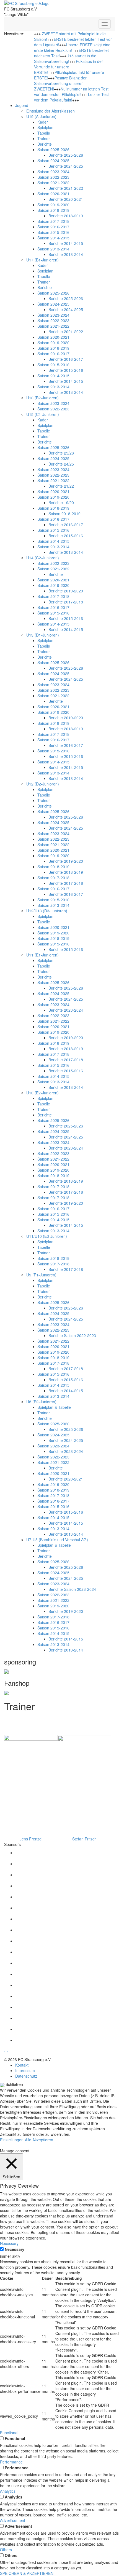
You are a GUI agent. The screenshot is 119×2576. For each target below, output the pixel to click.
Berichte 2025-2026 (66, 155)
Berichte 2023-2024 (66, 1010)
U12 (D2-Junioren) (43, 784)
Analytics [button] (8, 2491)
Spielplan (45, 127)
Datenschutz (26, 2076)
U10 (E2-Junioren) (42, 1093)
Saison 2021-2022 (53, 183)
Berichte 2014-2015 (66, 243)
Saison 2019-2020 (53, 205)
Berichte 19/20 (61, 503)
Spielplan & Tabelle (54, 1407)
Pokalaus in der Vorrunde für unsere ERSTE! (68, 67)
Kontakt (22, 2065)
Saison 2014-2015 (53, 238)
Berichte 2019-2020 (66, 591)
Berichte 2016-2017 (66, 359)
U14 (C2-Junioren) (43, 558)
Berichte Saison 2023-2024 (72, 1589)
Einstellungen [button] (12, 2140)
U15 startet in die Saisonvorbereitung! (65, 58)
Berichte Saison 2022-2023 (72, 1335)
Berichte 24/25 (61, 464)
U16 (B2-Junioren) (42, 398)
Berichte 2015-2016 (66, 370)
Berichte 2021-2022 (66, 188)
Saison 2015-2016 (53, 232)
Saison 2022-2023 (53, 177)
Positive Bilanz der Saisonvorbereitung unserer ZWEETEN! (60, 83)
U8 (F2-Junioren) (41, 1402)
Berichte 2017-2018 (66, 602)
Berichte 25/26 (61, 453)
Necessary (15, 2249)
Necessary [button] (9, 2243)
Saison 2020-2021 (53, 194)
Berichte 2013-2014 (66, 254)
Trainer (44, 138)
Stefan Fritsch (84, 1839)
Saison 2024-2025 (53, 161)
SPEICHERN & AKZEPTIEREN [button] (27, 2573)
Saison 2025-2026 (53, 149)
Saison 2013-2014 (53, 249)
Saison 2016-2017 (53, 227)
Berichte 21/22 (61, 486)
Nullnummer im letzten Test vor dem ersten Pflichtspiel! (71, 92)
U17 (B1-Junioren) (42, 260)
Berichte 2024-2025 (66, 166)
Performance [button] (11, 2462)
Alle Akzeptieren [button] (39, 2140)
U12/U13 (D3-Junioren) (47, 911)
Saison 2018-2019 (53, 210)
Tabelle (44, 133)
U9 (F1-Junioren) (41, 1275)
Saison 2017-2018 (53, 221)
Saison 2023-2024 (53, 172)
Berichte (45, 144)
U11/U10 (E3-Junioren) (47, 1236)
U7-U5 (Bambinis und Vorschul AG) (57, 1540)
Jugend (22, 105)
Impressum (25, 2070)
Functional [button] (9, 2433)
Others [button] (6, 2550)
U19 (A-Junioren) (41, 116)
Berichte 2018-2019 (66, 216)
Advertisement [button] (13, 2520)
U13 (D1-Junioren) (43, 635)
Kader (43, 122)
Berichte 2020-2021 (66, 199)
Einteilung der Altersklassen (51, 111)
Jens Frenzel (31, 1839)
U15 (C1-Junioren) (43, 414)
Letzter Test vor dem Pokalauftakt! (71, 97)
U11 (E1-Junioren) (42, 955)
